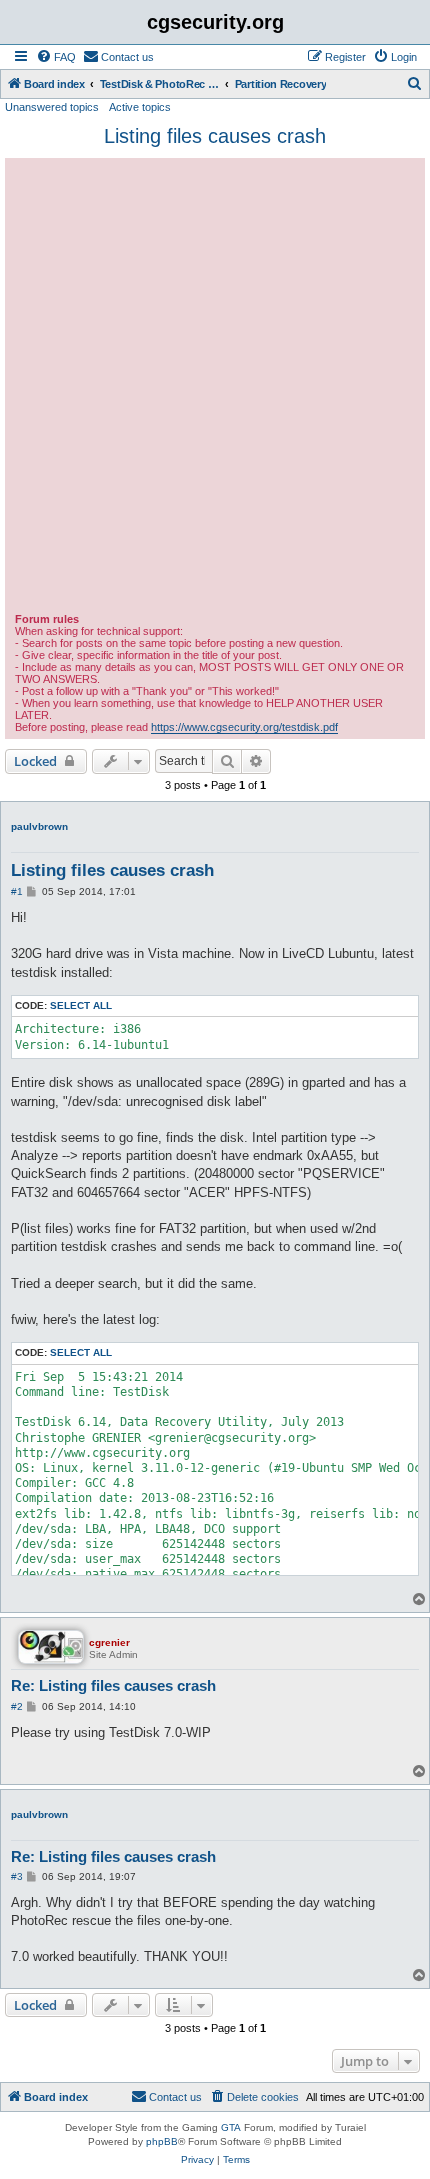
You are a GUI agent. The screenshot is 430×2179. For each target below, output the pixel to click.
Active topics (140, 107)
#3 (17, 1876)
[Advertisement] (215, 388)
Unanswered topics (52, 107)
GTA (231, 2127)
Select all (81, 1005)
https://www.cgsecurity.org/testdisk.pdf (244, 727)
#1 (17, 891)
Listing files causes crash (215, 136)
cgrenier (109, 1642)
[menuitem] (56, 57)
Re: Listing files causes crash (113, 1685)
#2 (17, 1706)
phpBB (162, 2141)
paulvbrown (39, 826)
